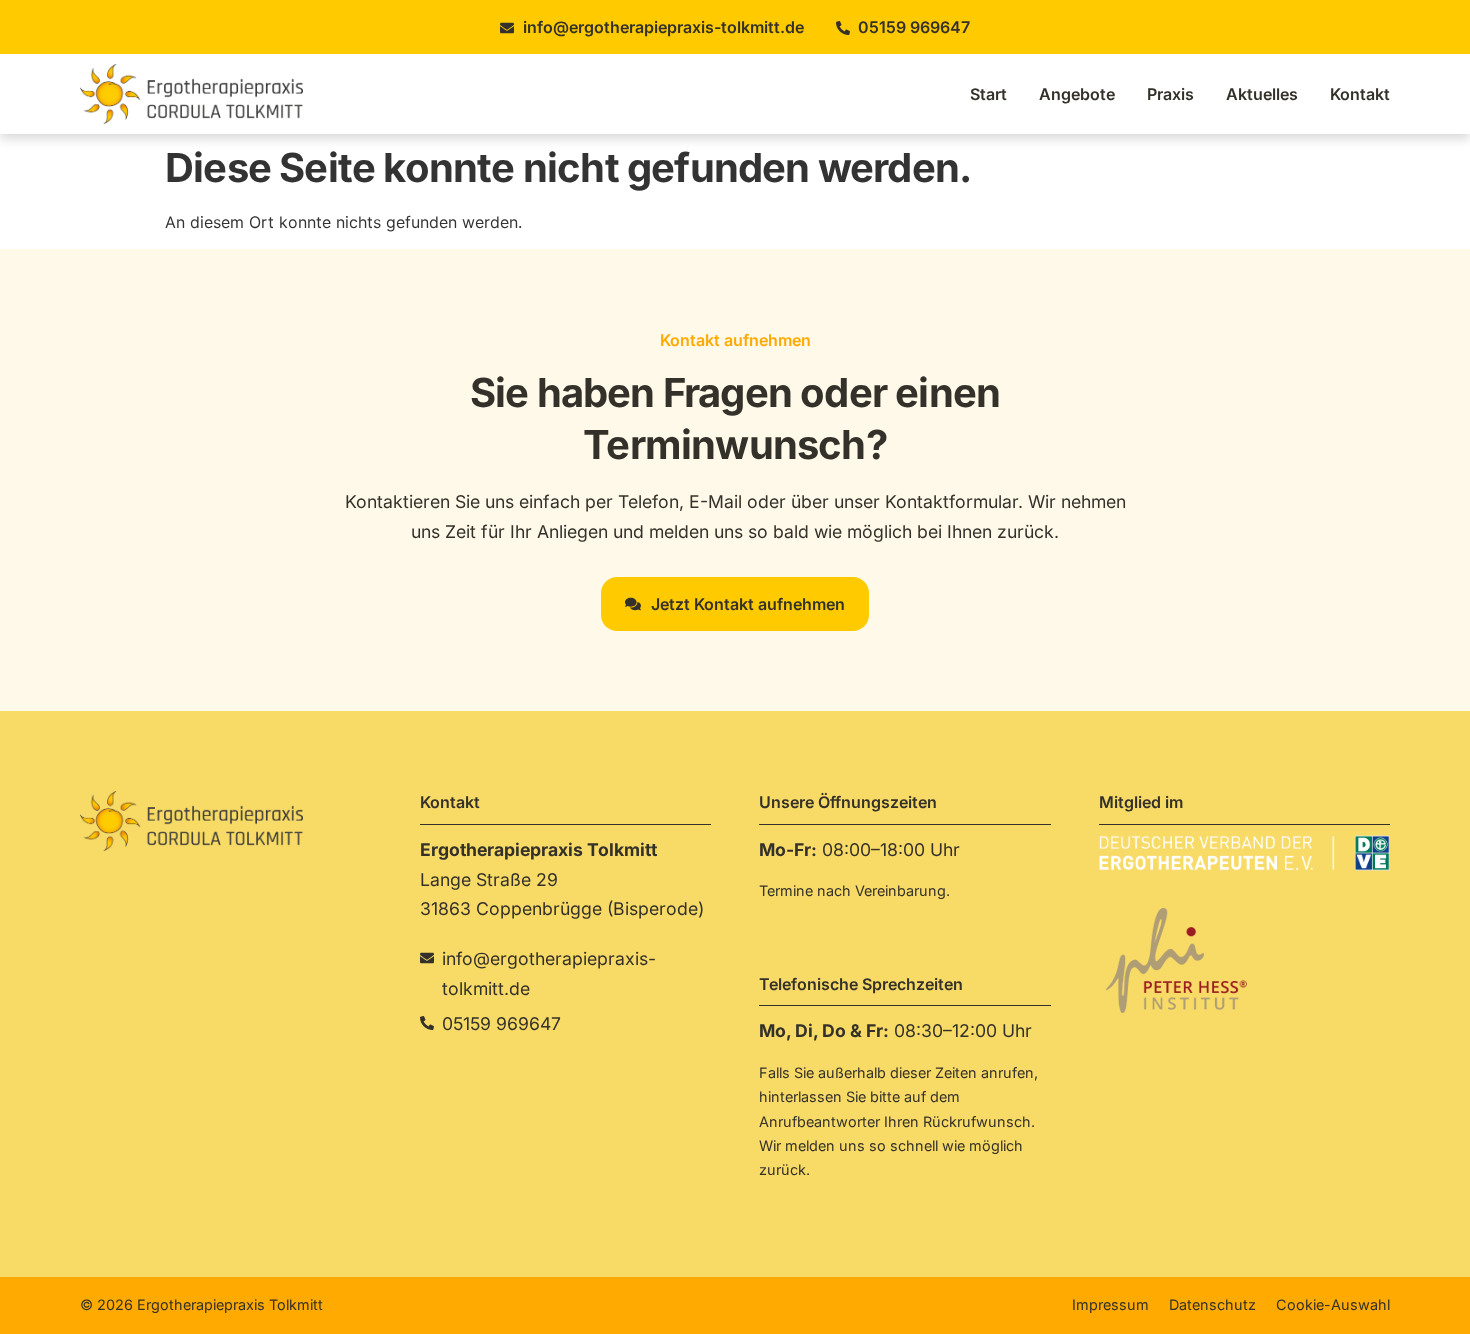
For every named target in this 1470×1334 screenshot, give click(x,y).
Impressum (1110, 1304)
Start (988, 94)
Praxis (1170, 94)
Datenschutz (1212, 1304)
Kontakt (1360, 94)
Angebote (1077, 94)
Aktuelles (1262, 94)
